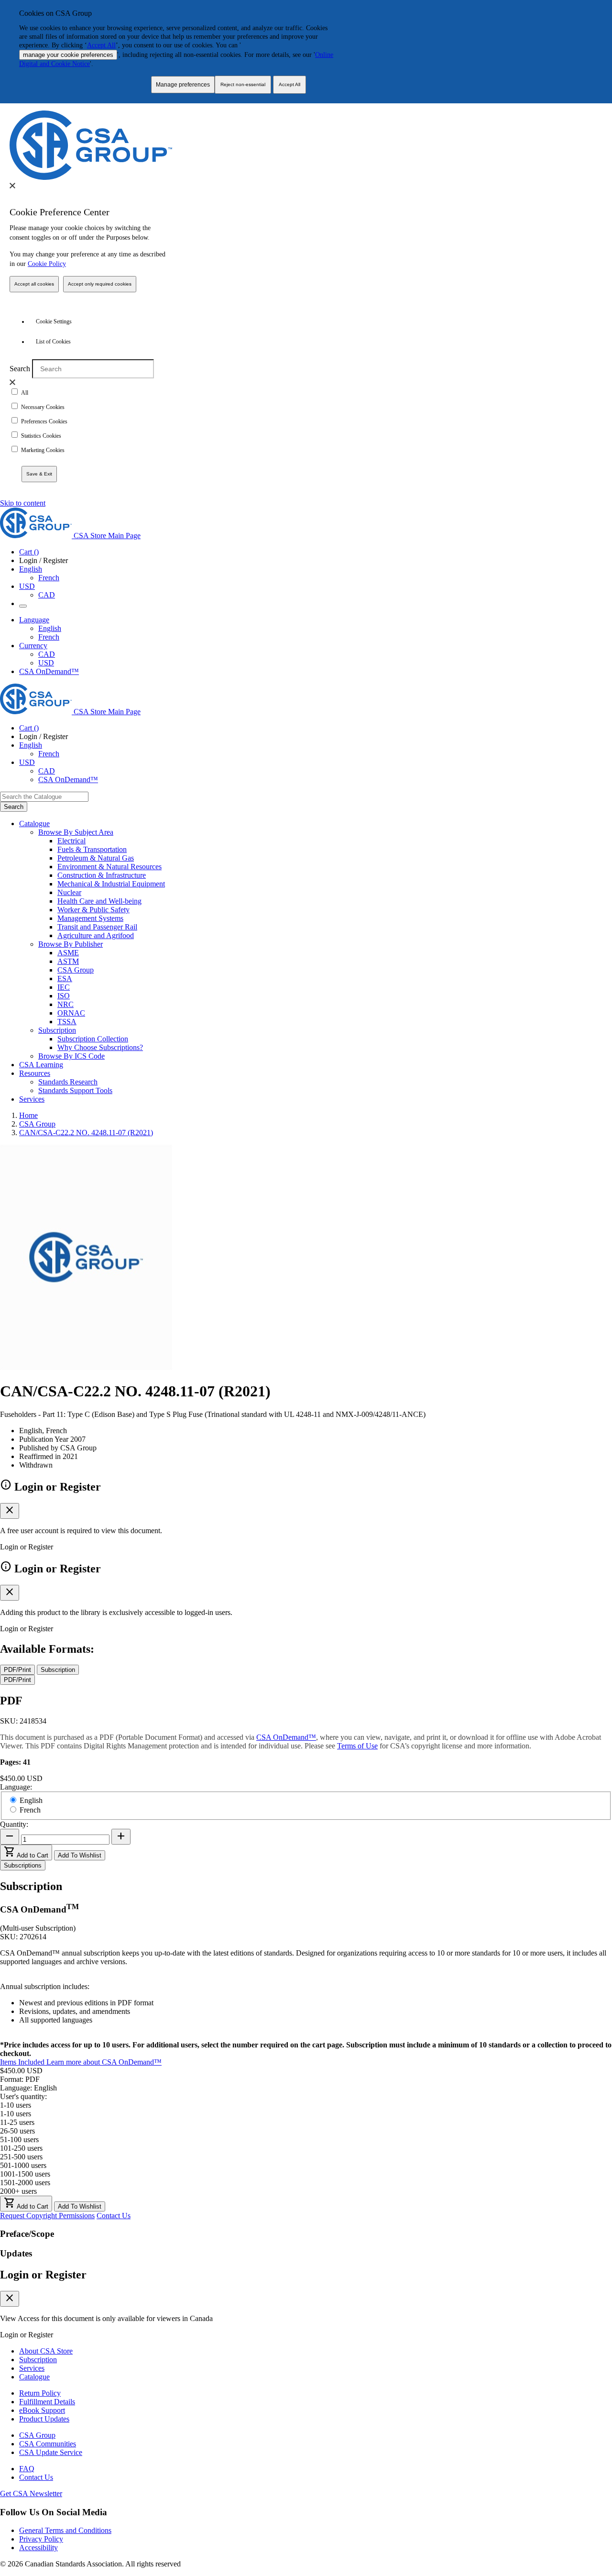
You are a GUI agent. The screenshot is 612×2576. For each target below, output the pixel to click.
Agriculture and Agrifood (96, 935)
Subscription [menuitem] (57, 1030)
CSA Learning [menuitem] (41, 1065)
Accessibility (38, 2548)
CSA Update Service (51, 2452)
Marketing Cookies (43, 450)
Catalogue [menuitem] (34, 824)
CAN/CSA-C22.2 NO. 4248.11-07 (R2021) (86, 1133)
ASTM (68, 961)
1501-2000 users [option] (25, 2183)
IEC (64, 987)
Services (32, 2368)
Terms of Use (357, 1746)
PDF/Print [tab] (17, 1670)
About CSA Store (46, 2351)
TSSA (67, 1022)
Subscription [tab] (58, 1670)
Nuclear (69, 892)
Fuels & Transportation (92, 849)
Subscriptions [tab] (23, 1865)
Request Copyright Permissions (47, 2216)
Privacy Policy (41, 2539)
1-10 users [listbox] (16, 2105)
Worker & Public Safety (93, 910)
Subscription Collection (93, 1039)
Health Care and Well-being (99, 901)
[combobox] (44, 797)
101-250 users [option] (21, 2148)
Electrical (71, 841)
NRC (66, 1004)
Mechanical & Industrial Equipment (111, 884)
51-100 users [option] (19, 2139)
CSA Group (76, 970)
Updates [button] (16, 2253)
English (50, 628)
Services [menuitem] (32, 1099)
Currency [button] (33, 646)
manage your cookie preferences (68, 55)
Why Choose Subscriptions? (100, 1047)
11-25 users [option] (17, 2122)
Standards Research (68, 1082)
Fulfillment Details (47, 2402)
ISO (64, 996)
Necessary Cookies (43, 407)
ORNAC (71, 1013)
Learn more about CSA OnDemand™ (104, 2062)
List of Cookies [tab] (53, 342)
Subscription (38, 2360)
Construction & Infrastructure (102, 875)
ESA (65, 978)
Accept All (101, 45)
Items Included (23, 2062)
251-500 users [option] (21, 2157)
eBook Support (42, 2410)
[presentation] (12, 186)
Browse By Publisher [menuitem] (71, 944)
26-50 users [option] (17, 2131)
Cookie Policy (47, 264)
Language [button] (34, 620)
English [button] (31, 569)
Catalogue (34, 2377)
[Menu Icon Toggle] (23, 606)
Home (28, 1115)
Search (20, 369)
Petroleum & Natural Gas (96, 858)
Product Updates (44, 2419)
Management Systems (90, 918)
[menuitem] (335, 841)
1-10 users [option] (16, 2114)
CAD (47, 595)
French (49, 578)
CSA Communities (48, 2444)
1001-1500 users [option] (25, 2174)
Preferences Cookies (44, 421)
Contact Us (114, 2216)
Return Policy (40, 2393)
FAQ (27, 2469)
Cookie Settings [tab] (54, 321)
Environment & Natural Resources (109, 867)
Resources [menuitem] (35, 1073)
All (25, 393)
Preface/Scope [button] (27, 2234)
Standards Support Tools (75, 1090)
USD (27, 586)
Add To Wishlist (80, 1855)
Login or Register (43, 2275)
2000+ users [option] (18, 2191)
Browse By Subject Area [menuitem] (76, 832)
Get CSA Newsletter (31, 2493)
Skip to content (23, 503)
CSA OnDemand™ (49, 671)
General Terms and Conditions (65, 2530)
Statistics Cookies (41, 436)
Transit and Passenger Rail (97, 927)
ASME (68, 953)
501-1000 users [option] (23, 2165)
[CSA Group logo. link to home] (91, 177)
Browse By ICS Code (71, 1056)
